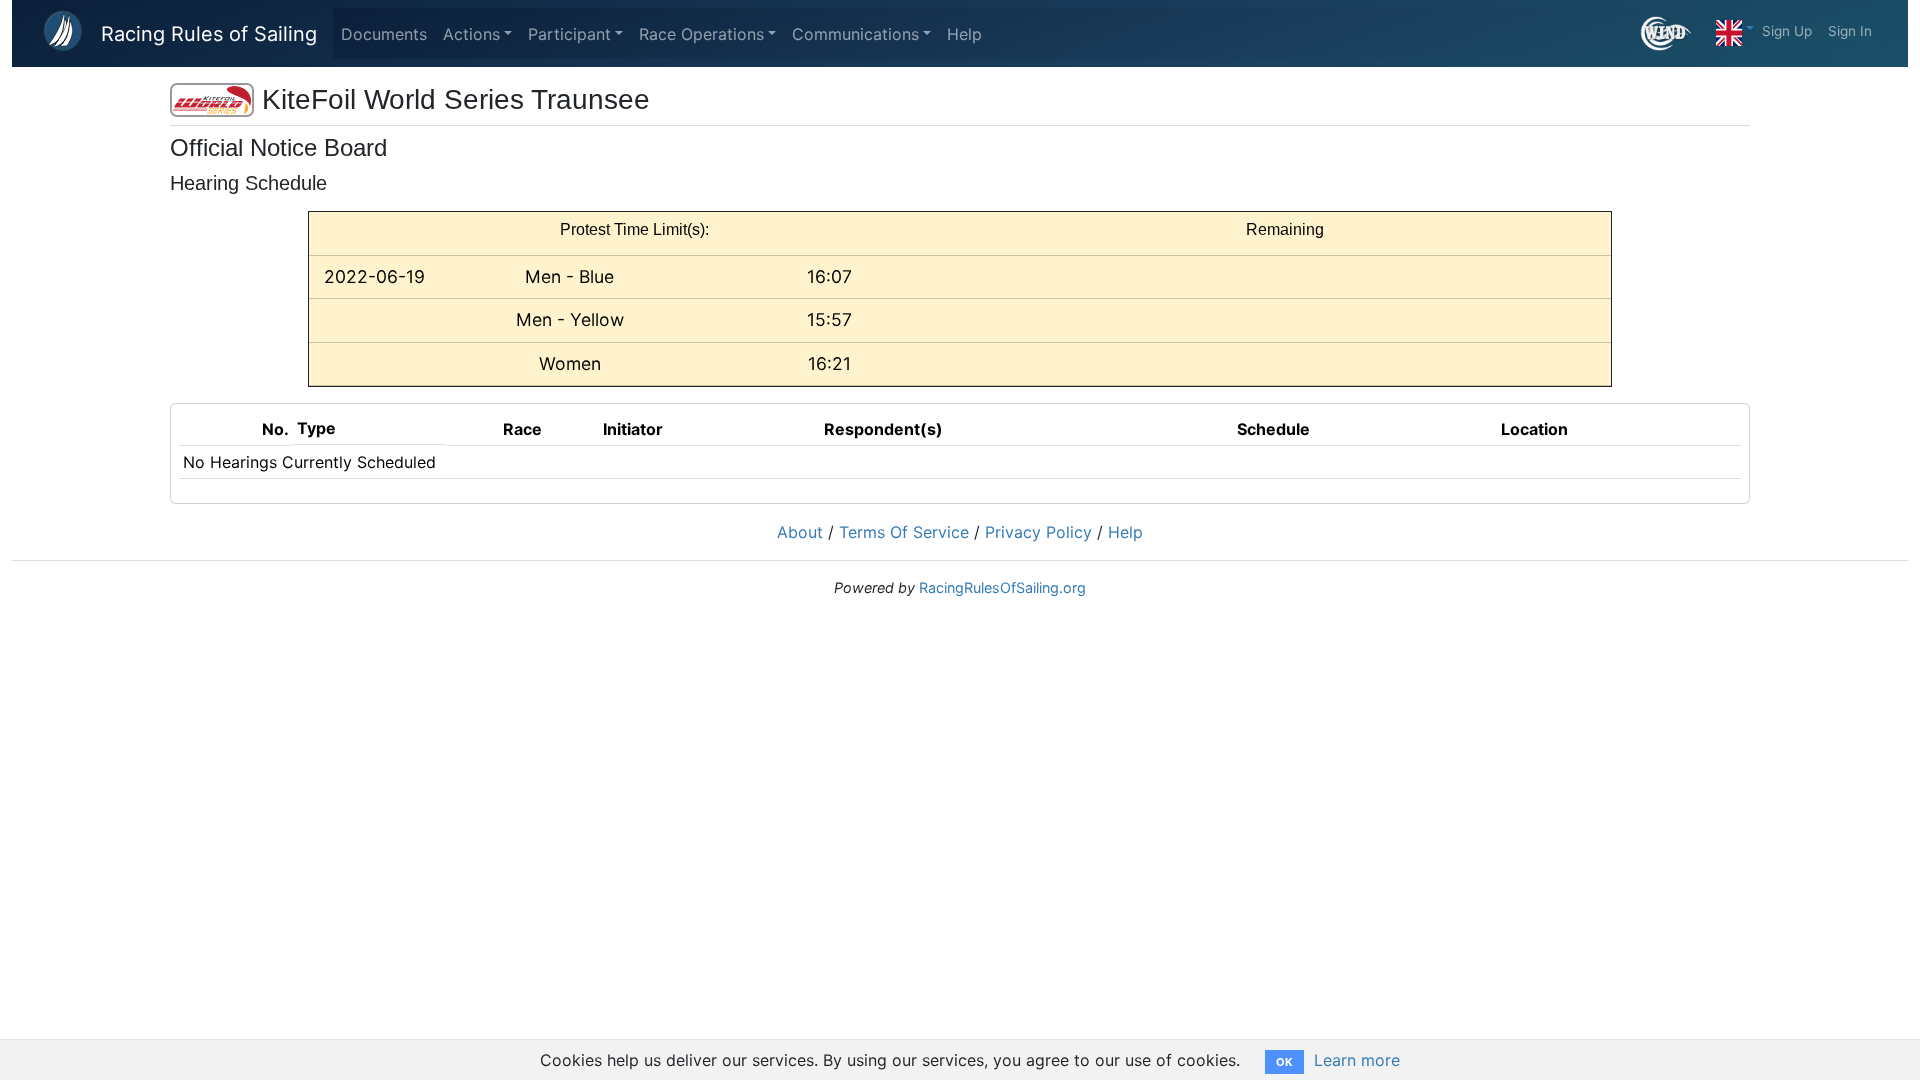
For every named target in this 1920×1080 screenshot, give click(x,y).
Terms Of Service (904, 532)
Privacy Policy (1038, 532)
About (800, 532)
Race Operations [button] (701, 34)
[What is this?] (1674, 33)
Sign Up (1787, 31)
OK (1284, 1062)
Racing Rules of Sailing (209, 34)
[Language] (1735, 28)
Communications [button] (855, 34)
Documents (384, 34)
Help (964, 34)
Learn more (1357, 1060)
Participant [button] (569, 34)
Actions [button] (471, 34)
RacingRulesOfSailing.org (1002, 587)
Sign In (1850, 31)
